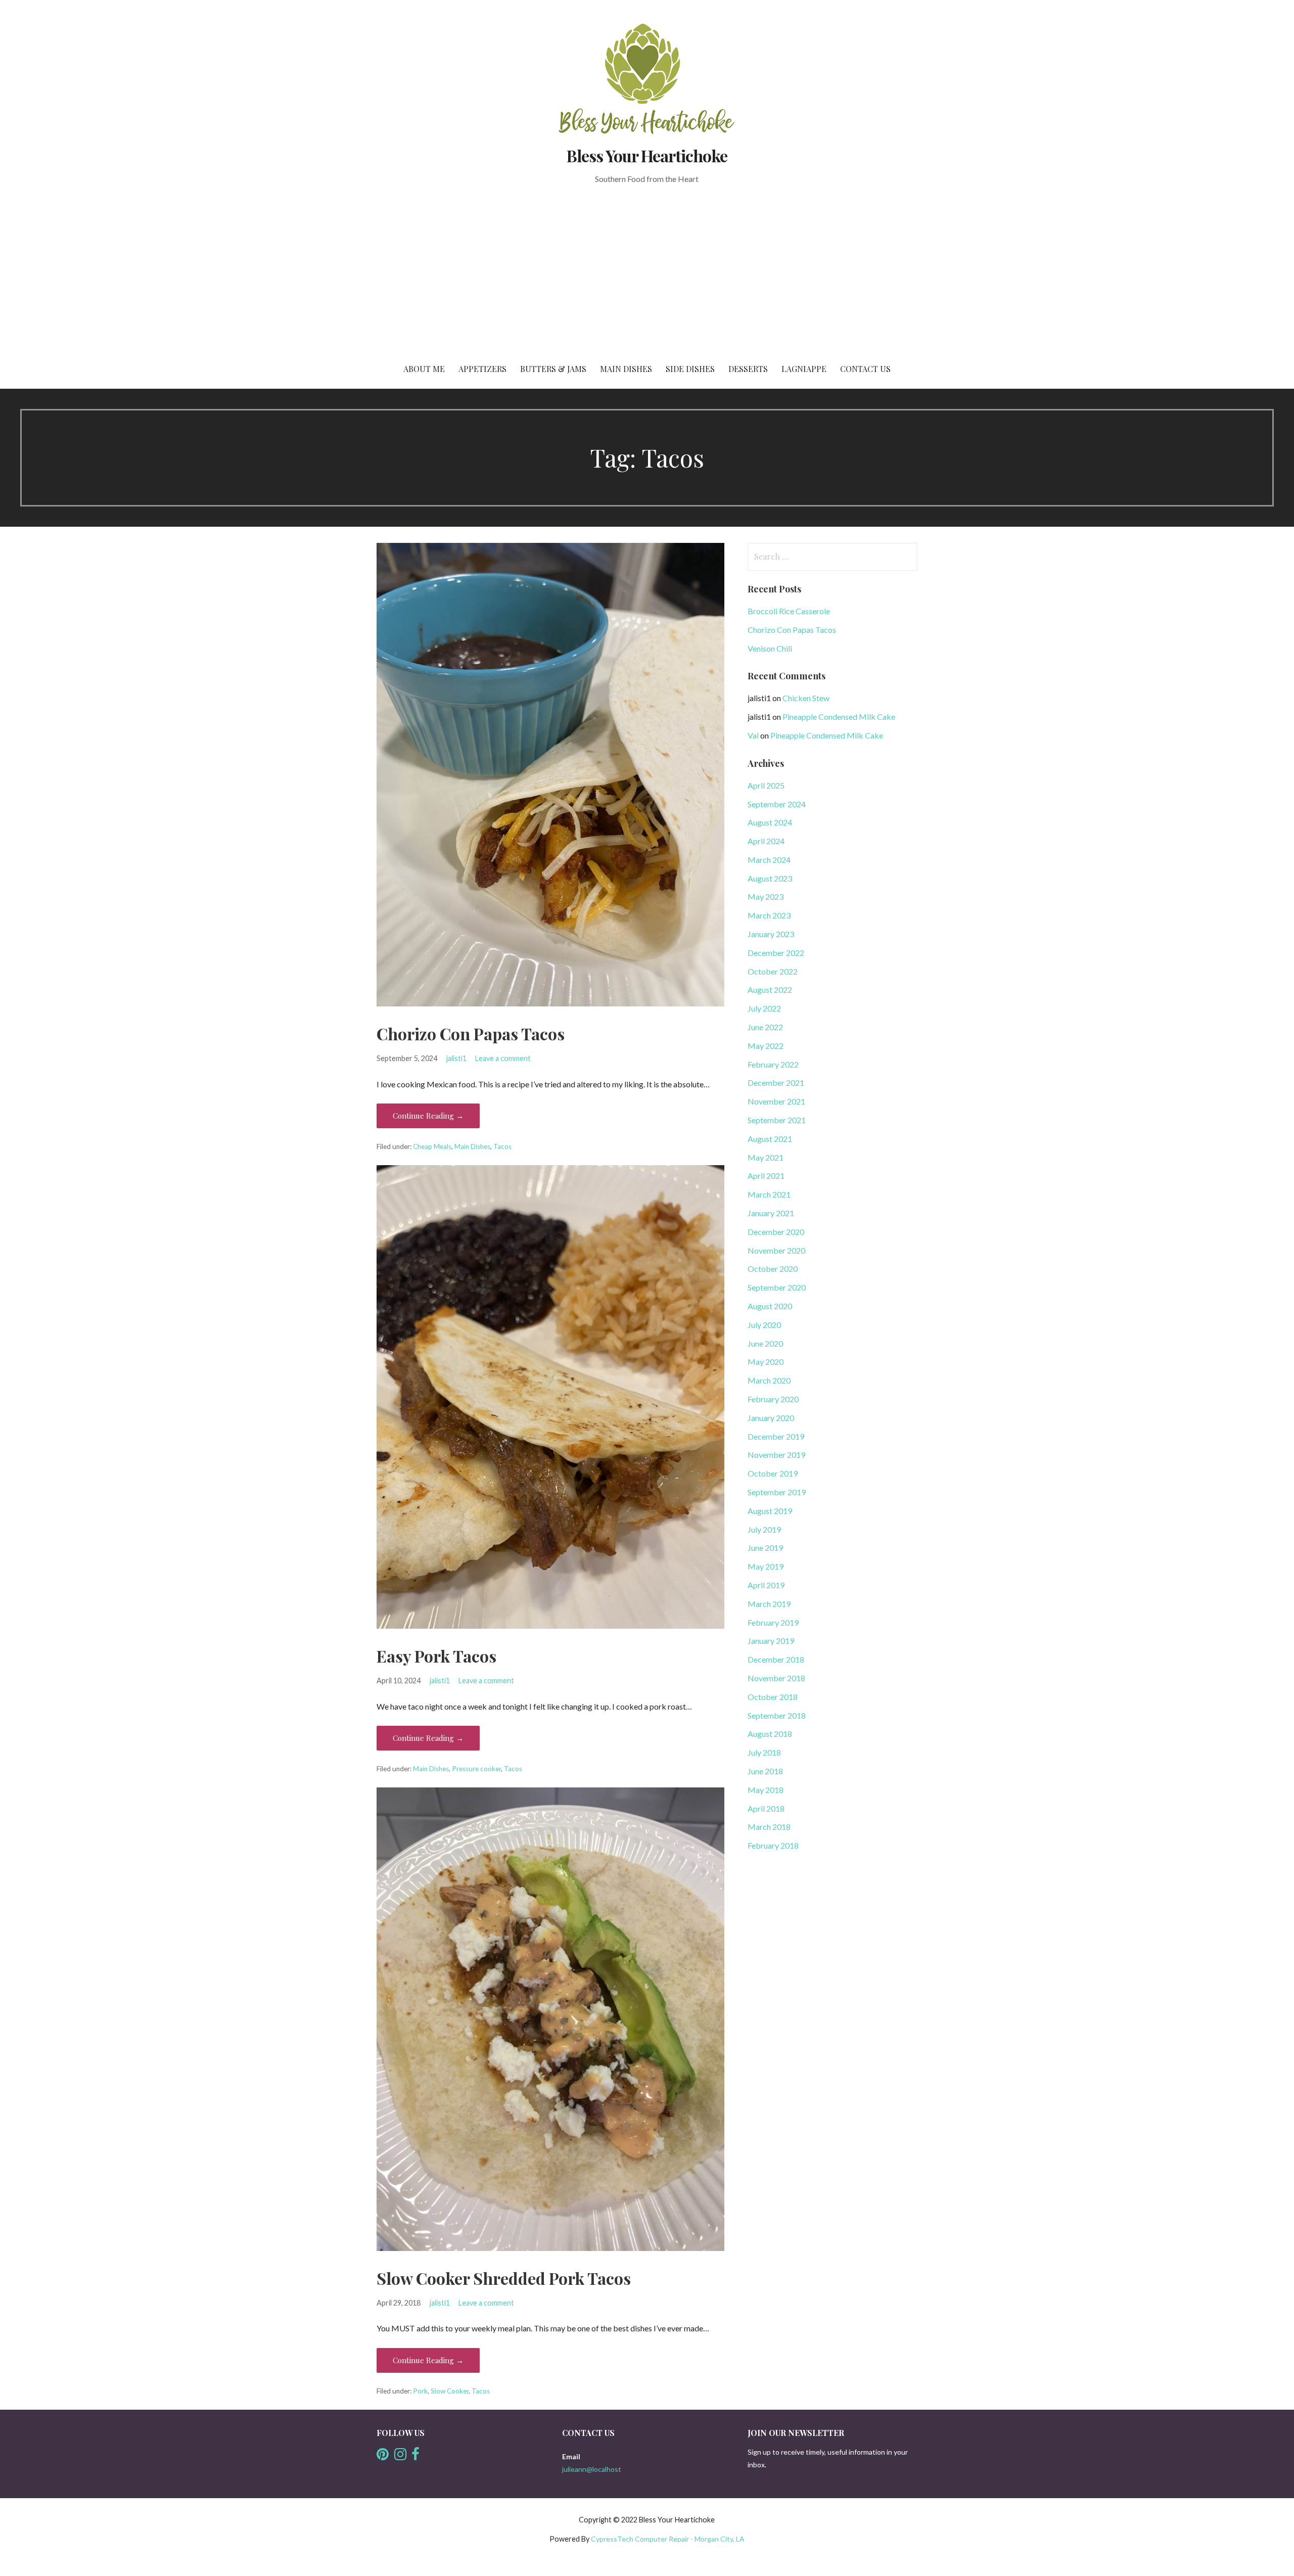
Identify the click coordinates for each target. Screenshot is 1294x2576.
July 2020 (764, 1325)
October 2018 (773, 1697)
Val (753, 735)
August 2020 (770, 1306)
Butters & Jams (553, 369)
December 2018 (776, 1659)
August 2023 (770, 878)
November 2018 (776, 1678)
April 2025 (766, 785)
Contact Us (865, 369)
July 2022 (764, 1008)
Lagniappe (804, 369)
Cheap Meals (432, 1146)
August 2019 (770, 1511)
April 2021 (766, 1176)
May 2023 (766, 896)
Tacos (502, 1146)
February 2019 (773, 1622)
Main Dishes (626, 369)
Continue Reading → (428, 1116)
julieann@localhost (592, 2469)
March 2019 (769, 1604)
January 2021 (771, 1213)
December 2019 (776, 1436)
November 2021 (776, 1101)
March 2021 (769, 1194)
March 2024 (769, 860)
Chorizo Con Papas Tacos (471, 1033)
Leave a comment (503, 1058)
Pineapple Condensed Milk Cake (839, 717)
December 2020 (776, 1232)
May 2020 (766, 1362)
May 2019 (766, 1566)
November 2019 (776, 1455)
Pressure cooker (476, 1769)
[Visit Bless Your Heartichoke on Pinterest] (383, 2456)
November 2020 (776, 1250)
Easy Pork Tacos (436, 1656)
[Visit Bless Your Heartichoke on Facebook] (415, 2456)
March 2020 (769, 1380)
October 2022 (773, 971)
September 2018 (777, 1715)
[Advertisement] (647, 274)
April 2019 (766, 1585)
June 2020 (765, 1343)
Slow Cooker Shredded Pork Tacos (504, 2278)
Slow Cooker (450, 2391)
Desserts (748, 369)
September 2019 (777, 1492)
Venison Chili (770, 648)
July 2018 (764, 1752)
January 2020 (771, 1418)
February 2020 (773, 1399)
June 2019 (765, 1548)
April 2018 (766, 1808)
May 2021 (766, 1157)
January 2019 (771, 1641)
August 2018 (770, 1734)
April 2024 (766, 841)
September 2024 (777, 804)
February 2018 (773, 1845)
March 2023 (769, 915)
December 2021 (776, 1083)
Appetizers (482, 369)
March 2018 (769, 1827)
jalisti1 (456, 1058)
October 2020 (773, 1269)
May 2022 (766, 1046)
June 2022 (765, 1027)
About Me (424, 369)
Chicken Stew (806, 698)
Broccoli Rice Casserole (789, 611)
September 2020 (777, 1287)
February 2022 (773, 1064)
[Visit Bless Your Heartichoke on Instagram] (400, 2456)
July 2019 (764, 1529)
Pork (420, 2391)
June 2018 (765, 1771)
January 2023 (771, 934)
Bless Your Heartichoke (647, 155)
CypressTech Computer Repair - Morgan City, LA (668, 2539)
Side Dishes (690, 369)
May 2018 (766, 1790)
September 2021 (777, 1120)
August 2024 (770, 822)
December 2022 (776, 953)
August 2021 (770, 1139)
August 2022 (770, 990)
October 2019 (773, 1473)
